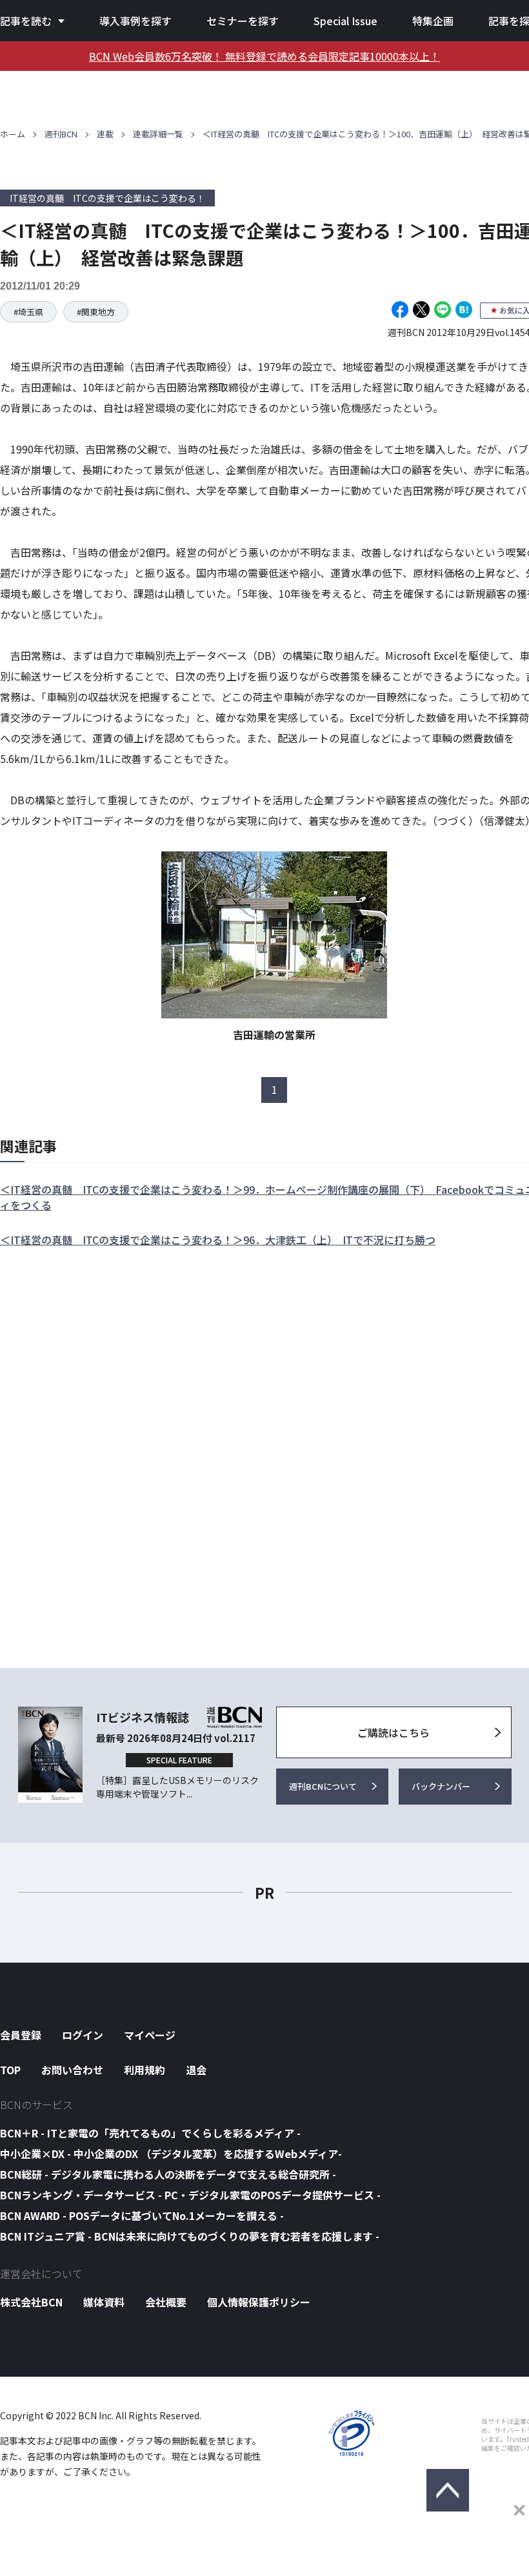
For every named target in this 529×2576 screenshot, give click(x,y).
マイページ (150, 2035)
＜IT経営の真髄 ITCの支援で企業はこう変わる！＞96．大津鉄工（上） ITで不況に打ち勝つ (218, 1240)
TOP (10, 2070)
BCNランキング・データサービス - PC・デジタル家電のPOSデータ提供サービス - (190, 2195)
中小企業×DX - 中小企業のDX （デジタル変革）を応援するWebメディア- (171, 2154)
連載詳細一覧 (158, 134)
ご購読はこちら (394, 1732)
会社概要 (166, 2302)
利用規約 (145, 2070)
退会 (196, 2070)
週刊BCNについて (323, 1786)
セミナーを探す (243, 21)
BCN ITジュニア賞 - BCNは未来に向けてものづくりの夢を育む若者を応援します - (190, 2236)
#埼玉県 (28, 312)
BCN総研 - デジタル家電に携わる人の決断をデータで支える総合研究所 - (168, 2174)
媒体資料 (104, 2302)
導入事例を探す (135, 21)
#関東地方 (96, 312)
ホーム (13, 134)
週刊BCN (61, 134)
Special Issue (345, 21)
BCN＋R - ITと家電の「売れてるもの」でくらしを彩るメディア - (150, 2133)
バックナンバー (441, 1786)
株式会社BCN (31, 2302)
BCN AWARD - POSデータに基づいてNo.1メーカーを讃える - (142, 2215)
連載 (105, 134)
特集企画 (433, 21)
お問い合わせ (72, 2070)
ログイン (83, 2035)
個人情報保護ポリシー (259, 2302)
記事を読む (26, 21)
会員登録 (21, 2035)
